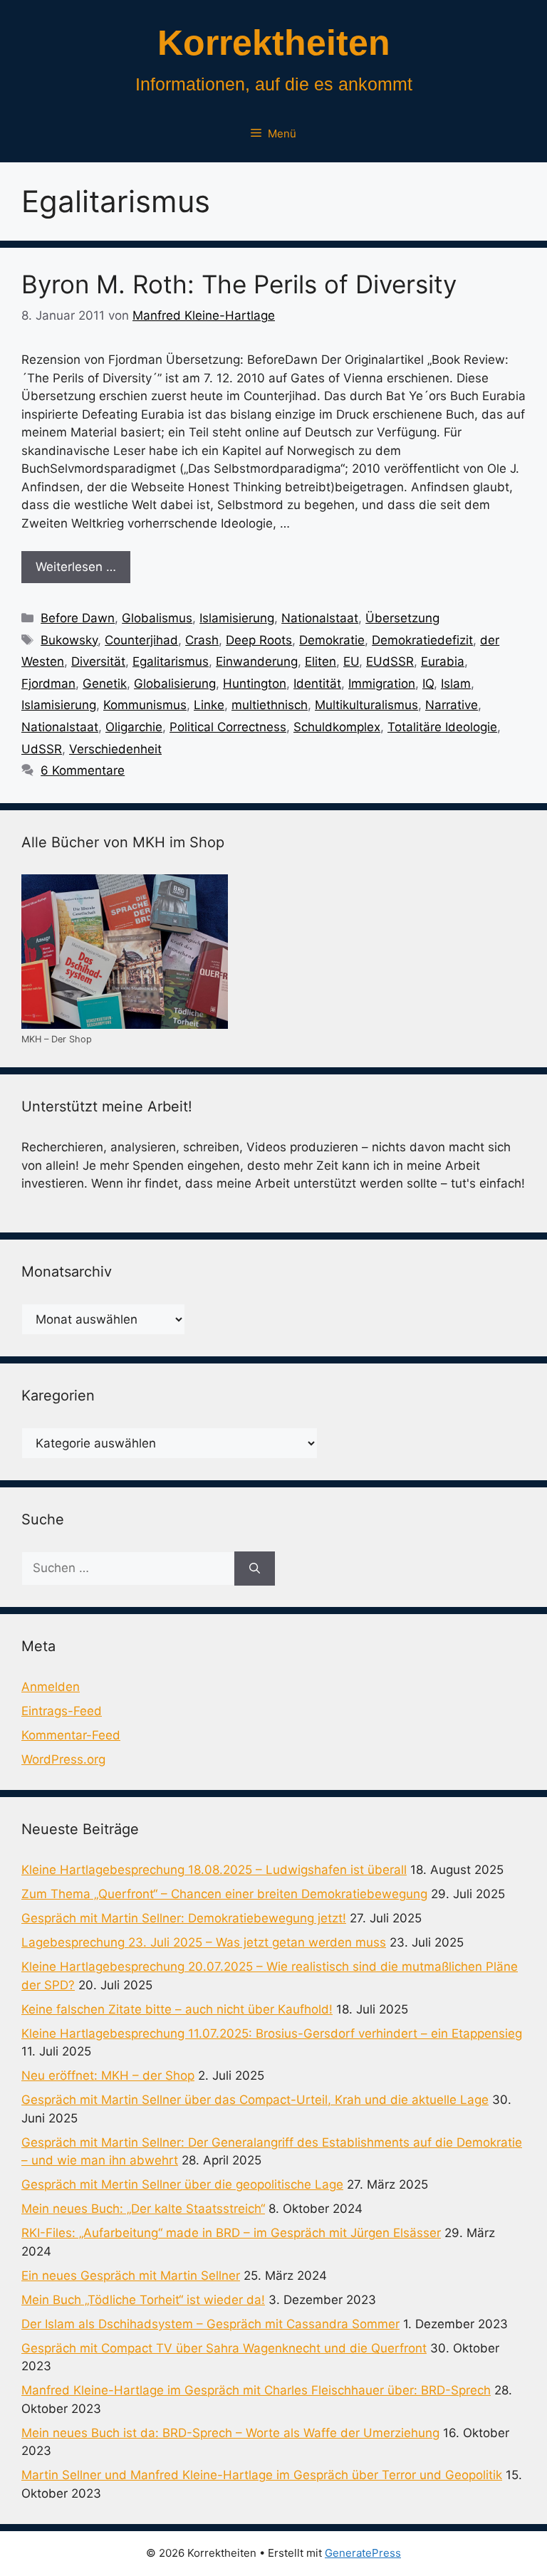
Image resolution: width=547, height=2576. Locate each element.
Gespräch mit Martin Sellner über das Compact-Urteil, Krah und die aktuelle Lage (255, 2100)
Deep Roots (259, 640)
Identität (317, 684)
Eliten (321, 661)
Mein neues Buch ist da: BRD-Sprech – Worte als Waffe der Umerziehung (230, 2433)
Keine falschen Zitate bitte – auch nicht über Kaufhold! (177, 2009)
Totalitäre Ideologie (442, 727)
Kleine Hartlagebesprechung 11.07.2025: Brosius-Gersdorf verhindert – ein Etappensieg (272, 2033)
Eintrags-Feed (62, 1711)
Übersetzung (402, 618)
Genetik (105, 684)
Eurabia (443, 661)
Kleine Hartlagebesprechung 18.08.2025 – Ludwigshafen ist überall (214, 1870)
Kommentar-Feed (71, 1735)
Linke (209, 705)
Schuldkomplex (337, 727)
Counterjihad (141, 640)
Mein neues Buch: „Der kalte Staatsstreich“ (143, 2209)
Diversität (98, 661)
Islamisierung (237, 618)
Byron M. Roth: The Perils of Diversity (239, 284)
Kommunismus (145, 705)
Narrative (452, 705)
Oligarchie (134, 727)
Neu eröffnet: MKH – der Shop (108, 2075)
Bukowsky (69, 640)
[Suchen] (255, 1569)
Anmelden (51, 1687)
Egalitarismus (171, 661)
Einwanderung (257, 661)
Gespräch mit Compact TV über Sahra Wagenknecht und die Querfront (224, 2348)
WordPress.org (63, 1759)
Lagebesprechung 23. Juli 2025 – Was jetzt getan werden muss (204, 1942)
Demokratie (332, 640)
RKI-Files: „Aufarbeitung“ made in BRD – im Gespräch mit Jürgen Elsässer (231, 2233)
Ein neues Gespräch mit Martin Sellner (131, 2276)
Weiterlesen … (76, 567)
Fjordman (48, 684)
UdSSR (42, 749)
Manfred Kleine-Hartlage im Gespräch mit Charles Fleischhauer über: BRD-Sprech (256, 2390)
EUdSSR (390, 661)
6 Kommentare (83, 770)
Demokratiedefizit (422, 640)
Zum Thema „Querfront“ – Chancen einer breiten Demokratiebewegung (224, 1894)
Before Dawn (78, 618)
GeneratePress (363, 2553)
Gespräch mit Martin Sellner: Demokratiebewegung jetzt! (184, 1918)
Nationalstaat (320, 618)
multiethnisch (270, 705)
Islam (456, 684)
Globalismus (157, 618)
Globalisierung (175, 684)
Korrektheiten (274, 43)
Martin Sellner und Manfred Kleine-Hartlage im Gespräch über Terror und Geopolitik (262, 2475)
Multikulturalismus (366, 705)
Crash (202, 640)
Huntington (255, 684)
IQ (428, 684)
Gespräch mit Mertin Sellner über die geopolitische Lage (182, 2184)
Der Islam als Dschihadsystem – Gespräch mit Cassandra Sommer (210, 2324)
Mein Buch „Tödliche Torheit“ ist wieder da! (143, 2300)
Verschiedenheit (115, 749)
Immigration (382, 684)
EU (351, 661)
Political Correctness (228, 727)
